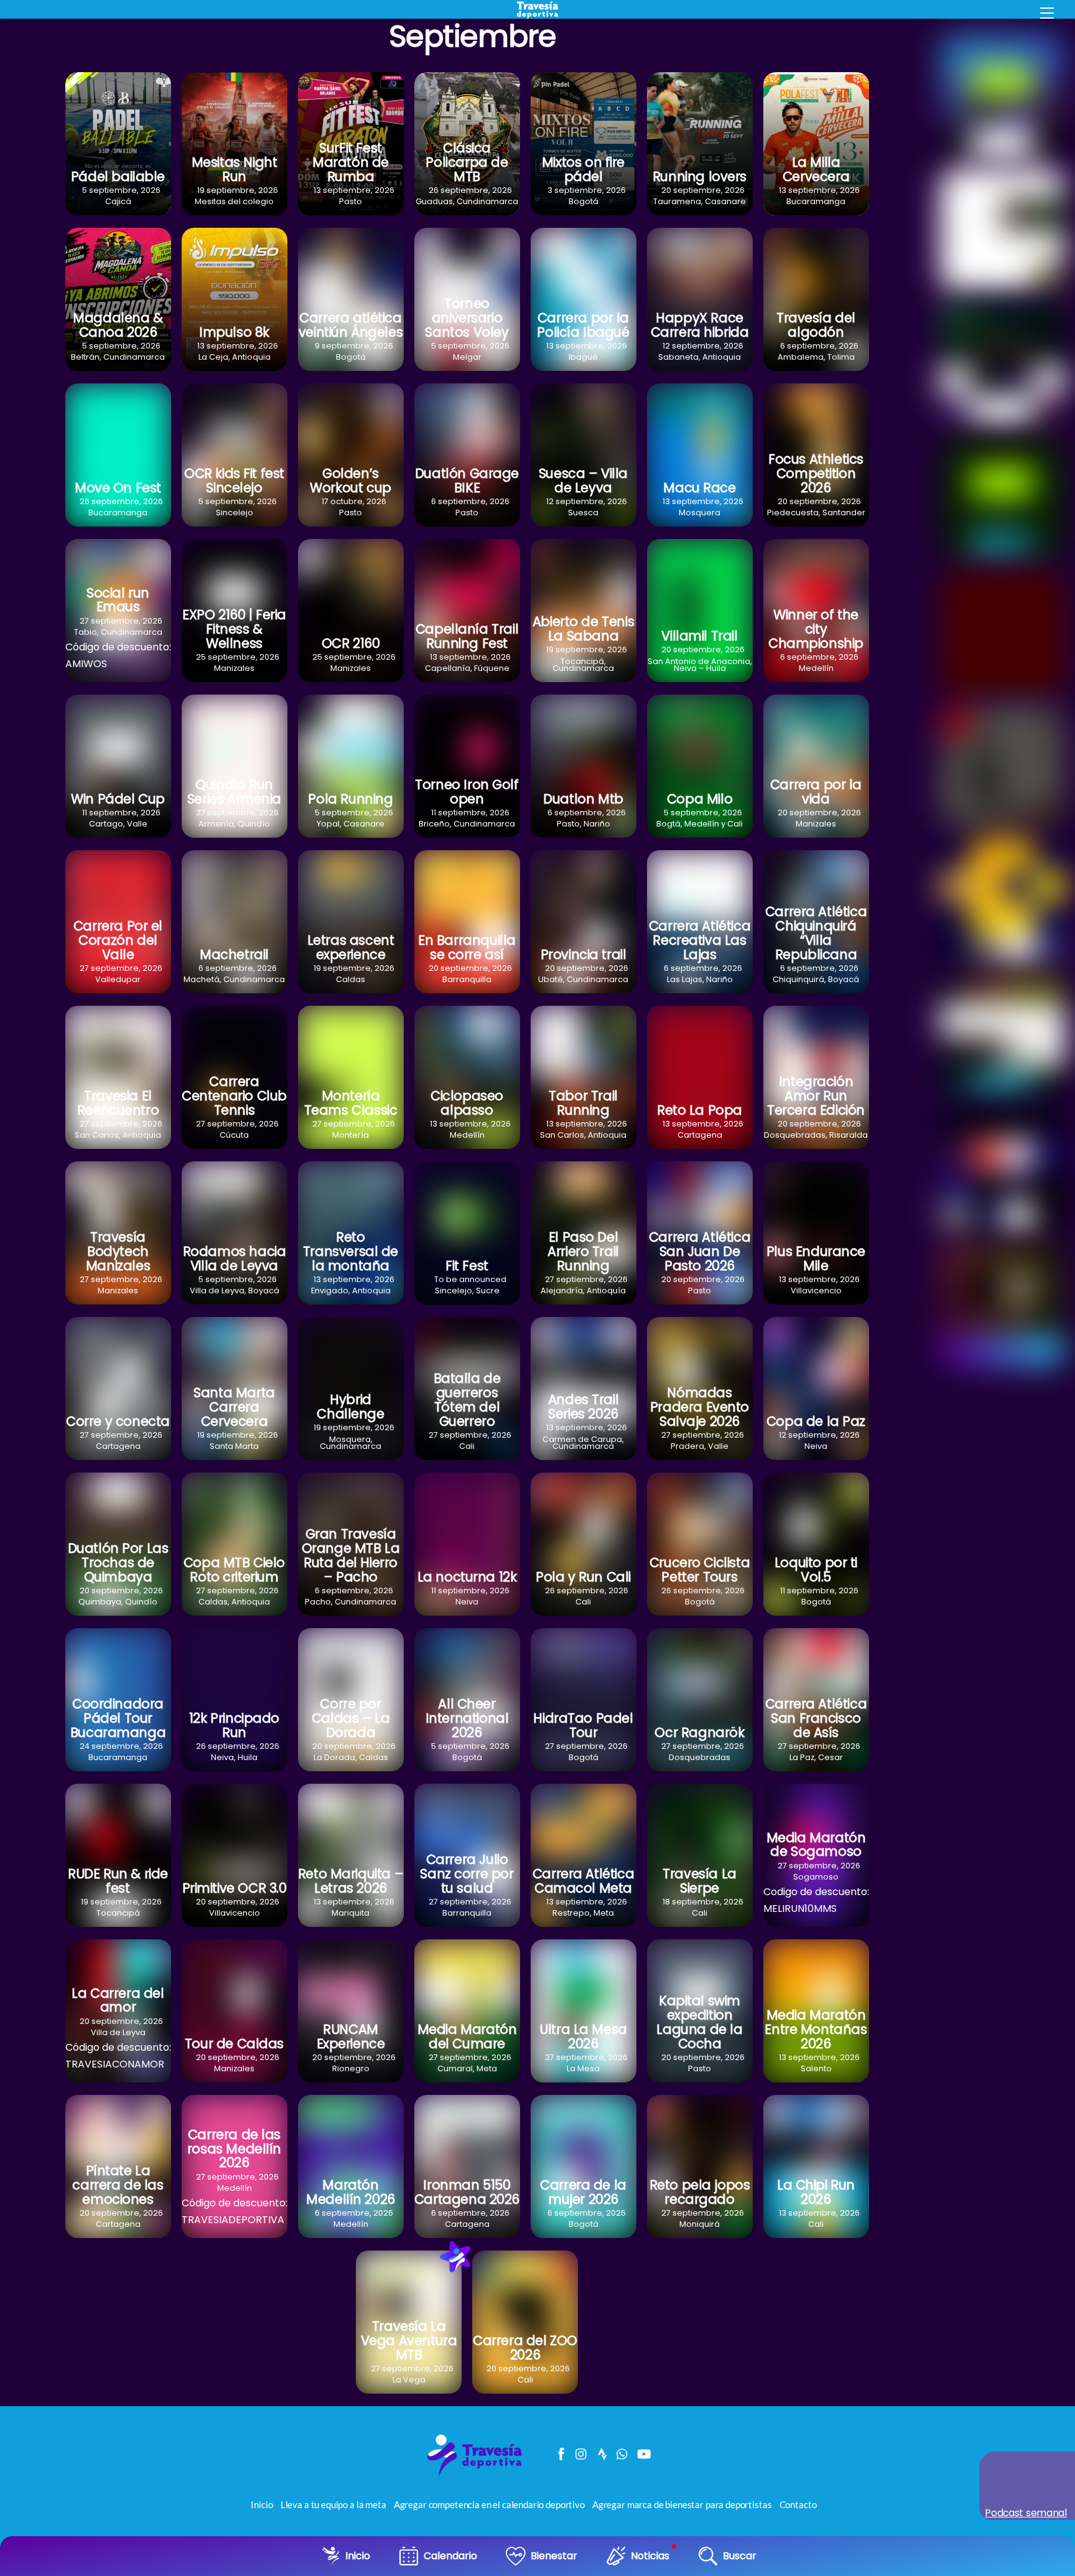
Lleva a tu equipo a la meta (333, 2504)
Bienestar (554, 2556)
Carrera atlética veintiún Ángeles (351, 325)
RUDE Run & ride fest (118, 1881)
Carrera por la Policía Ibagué (583, 325)
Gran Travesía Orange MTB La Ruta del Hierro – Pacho (351, 1555)
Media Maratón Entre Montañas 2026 (816, 2029)
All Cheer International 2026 (467, 1718)
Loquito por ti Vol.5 (816, 1570)
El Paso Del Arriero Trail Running (583, 1251)
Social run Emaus (118, 600)
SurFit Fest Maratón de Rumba (351, 162)
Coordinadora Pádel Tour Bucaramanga (118, 1718)
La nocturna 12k (467, 1577)
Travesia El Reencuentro (118, 1103)
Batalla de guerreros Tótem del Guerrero (467, 1400)
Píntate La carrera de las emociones (118, 2185)
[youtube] (643, 2451)
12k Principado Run (234, 1725)
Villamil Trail (699, 636)
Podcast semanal (1026, 2513)
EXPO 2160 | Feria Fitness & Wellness (234, 629)
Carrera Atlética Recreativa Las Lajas (700, 940)
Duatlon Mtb (583, 799)
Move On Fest (118, 488)
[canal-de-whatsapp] (623, 2451)
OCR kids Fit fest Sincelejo (234, 480)
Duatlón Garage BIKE (467, 480)
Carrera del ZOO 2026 (525, 2348)
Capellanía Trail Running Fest (467, 636)
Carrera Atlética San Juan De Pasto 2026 (700, 1251)
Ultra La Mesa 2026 (583, 2036)
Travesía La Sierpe (699, 1881)
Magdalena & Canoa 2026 (118, 325)
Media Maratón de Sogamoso (816, 1845)
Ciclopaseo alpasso (467, 1103)
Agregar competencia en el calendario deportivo (489, 2504)
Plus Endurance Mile (816, 1258)
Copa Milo (700, 799)
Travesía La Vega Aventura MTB (409, 2340)
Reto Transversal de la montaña (351, 1251)
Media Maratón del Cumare (467, 2036)
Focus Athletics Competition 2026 (816, 473)
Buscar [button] (740, 2556)
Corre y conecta (118, 1421)
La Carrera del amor (118, 2000)
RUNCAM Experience (351, 2036)
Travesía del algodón (816, 325)
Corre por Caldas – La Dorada (351, 1718)
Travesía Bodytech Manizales (118, 1251)
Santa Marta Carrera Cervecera (234, 1407)
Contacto (798, 2504)
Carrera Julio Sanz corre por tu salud (467, 1874)
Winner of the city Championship (816, 629)
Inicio (358, 2556)
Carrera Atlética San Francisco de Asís (816, 1718)
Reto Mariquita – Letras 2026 (351, 1881)
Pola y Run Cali (583, 1577)
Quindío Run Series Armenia (234, 792)
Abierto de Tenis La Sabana (583, 629)
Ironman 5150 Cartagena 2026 (467, 2192)
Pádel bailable (118, 176)
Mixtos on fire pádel (583, 169)
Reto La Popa (700, 1110)
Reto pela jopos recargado (700, 2192)
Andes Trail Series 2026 (583, 1407)
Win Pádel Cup (118, 799)
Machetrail (234, 954)
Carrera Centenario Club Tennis (234, 1096)
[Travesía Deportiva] (479, 2475)
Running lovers (700, 176)
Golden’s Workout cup (350, 480)
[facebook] (561, 2451)
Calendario (450, 2556)
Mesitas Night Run (235, 169)
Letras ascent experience (351, 947)
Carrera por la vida (816, 792)
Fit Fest (467, 1266)
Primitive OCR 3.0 (235, 1888)
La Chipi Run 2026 (816, 2192)
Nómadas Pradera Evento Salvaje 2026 (700, 1407)
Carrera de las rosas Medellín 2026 (234, 2149)
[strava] (602, 2451)
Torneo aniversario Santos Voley (467, 318)
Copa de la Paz (816, 1421)
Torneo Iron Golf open (467, 792)
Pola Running (350, 799)
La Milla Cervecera (816, 169)
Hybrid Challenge (350, 1407)
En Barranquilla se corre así (467, 947)
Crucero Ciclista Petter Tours (700, 1570)
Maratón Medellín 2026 (351, 2192)
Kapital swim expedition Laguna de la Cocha (699, 2022)
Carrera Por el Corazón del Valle (118, 940)
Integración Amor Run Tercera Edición (816, 1096)
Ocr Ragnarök (699, 1732)
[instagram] (582, 2451)
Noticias (650, 2556)
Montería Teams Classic (351, 1103)
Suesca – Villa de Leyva (583, 480)
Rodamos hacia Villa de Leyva (235, 1258)
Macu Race (699, 488)
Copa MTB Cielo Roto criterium (234, 1570)
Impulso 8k (234, 332)
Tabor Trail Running (583, 1103)
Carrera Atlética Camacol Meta (583, 1881)
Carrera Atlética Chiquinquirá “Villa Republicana (816, 933)
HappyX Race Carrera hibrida (700, 325)
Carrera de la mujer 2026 (583, 2192)
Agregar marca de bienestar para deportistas (682, 2504)
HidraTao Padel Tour (583, 1725)
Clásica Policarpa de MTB (467, 162)
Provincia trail (584, 954)
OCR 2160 (351, 643)
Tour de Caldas (234, 2044)
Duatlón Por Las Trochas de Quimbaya (118, 1562)
